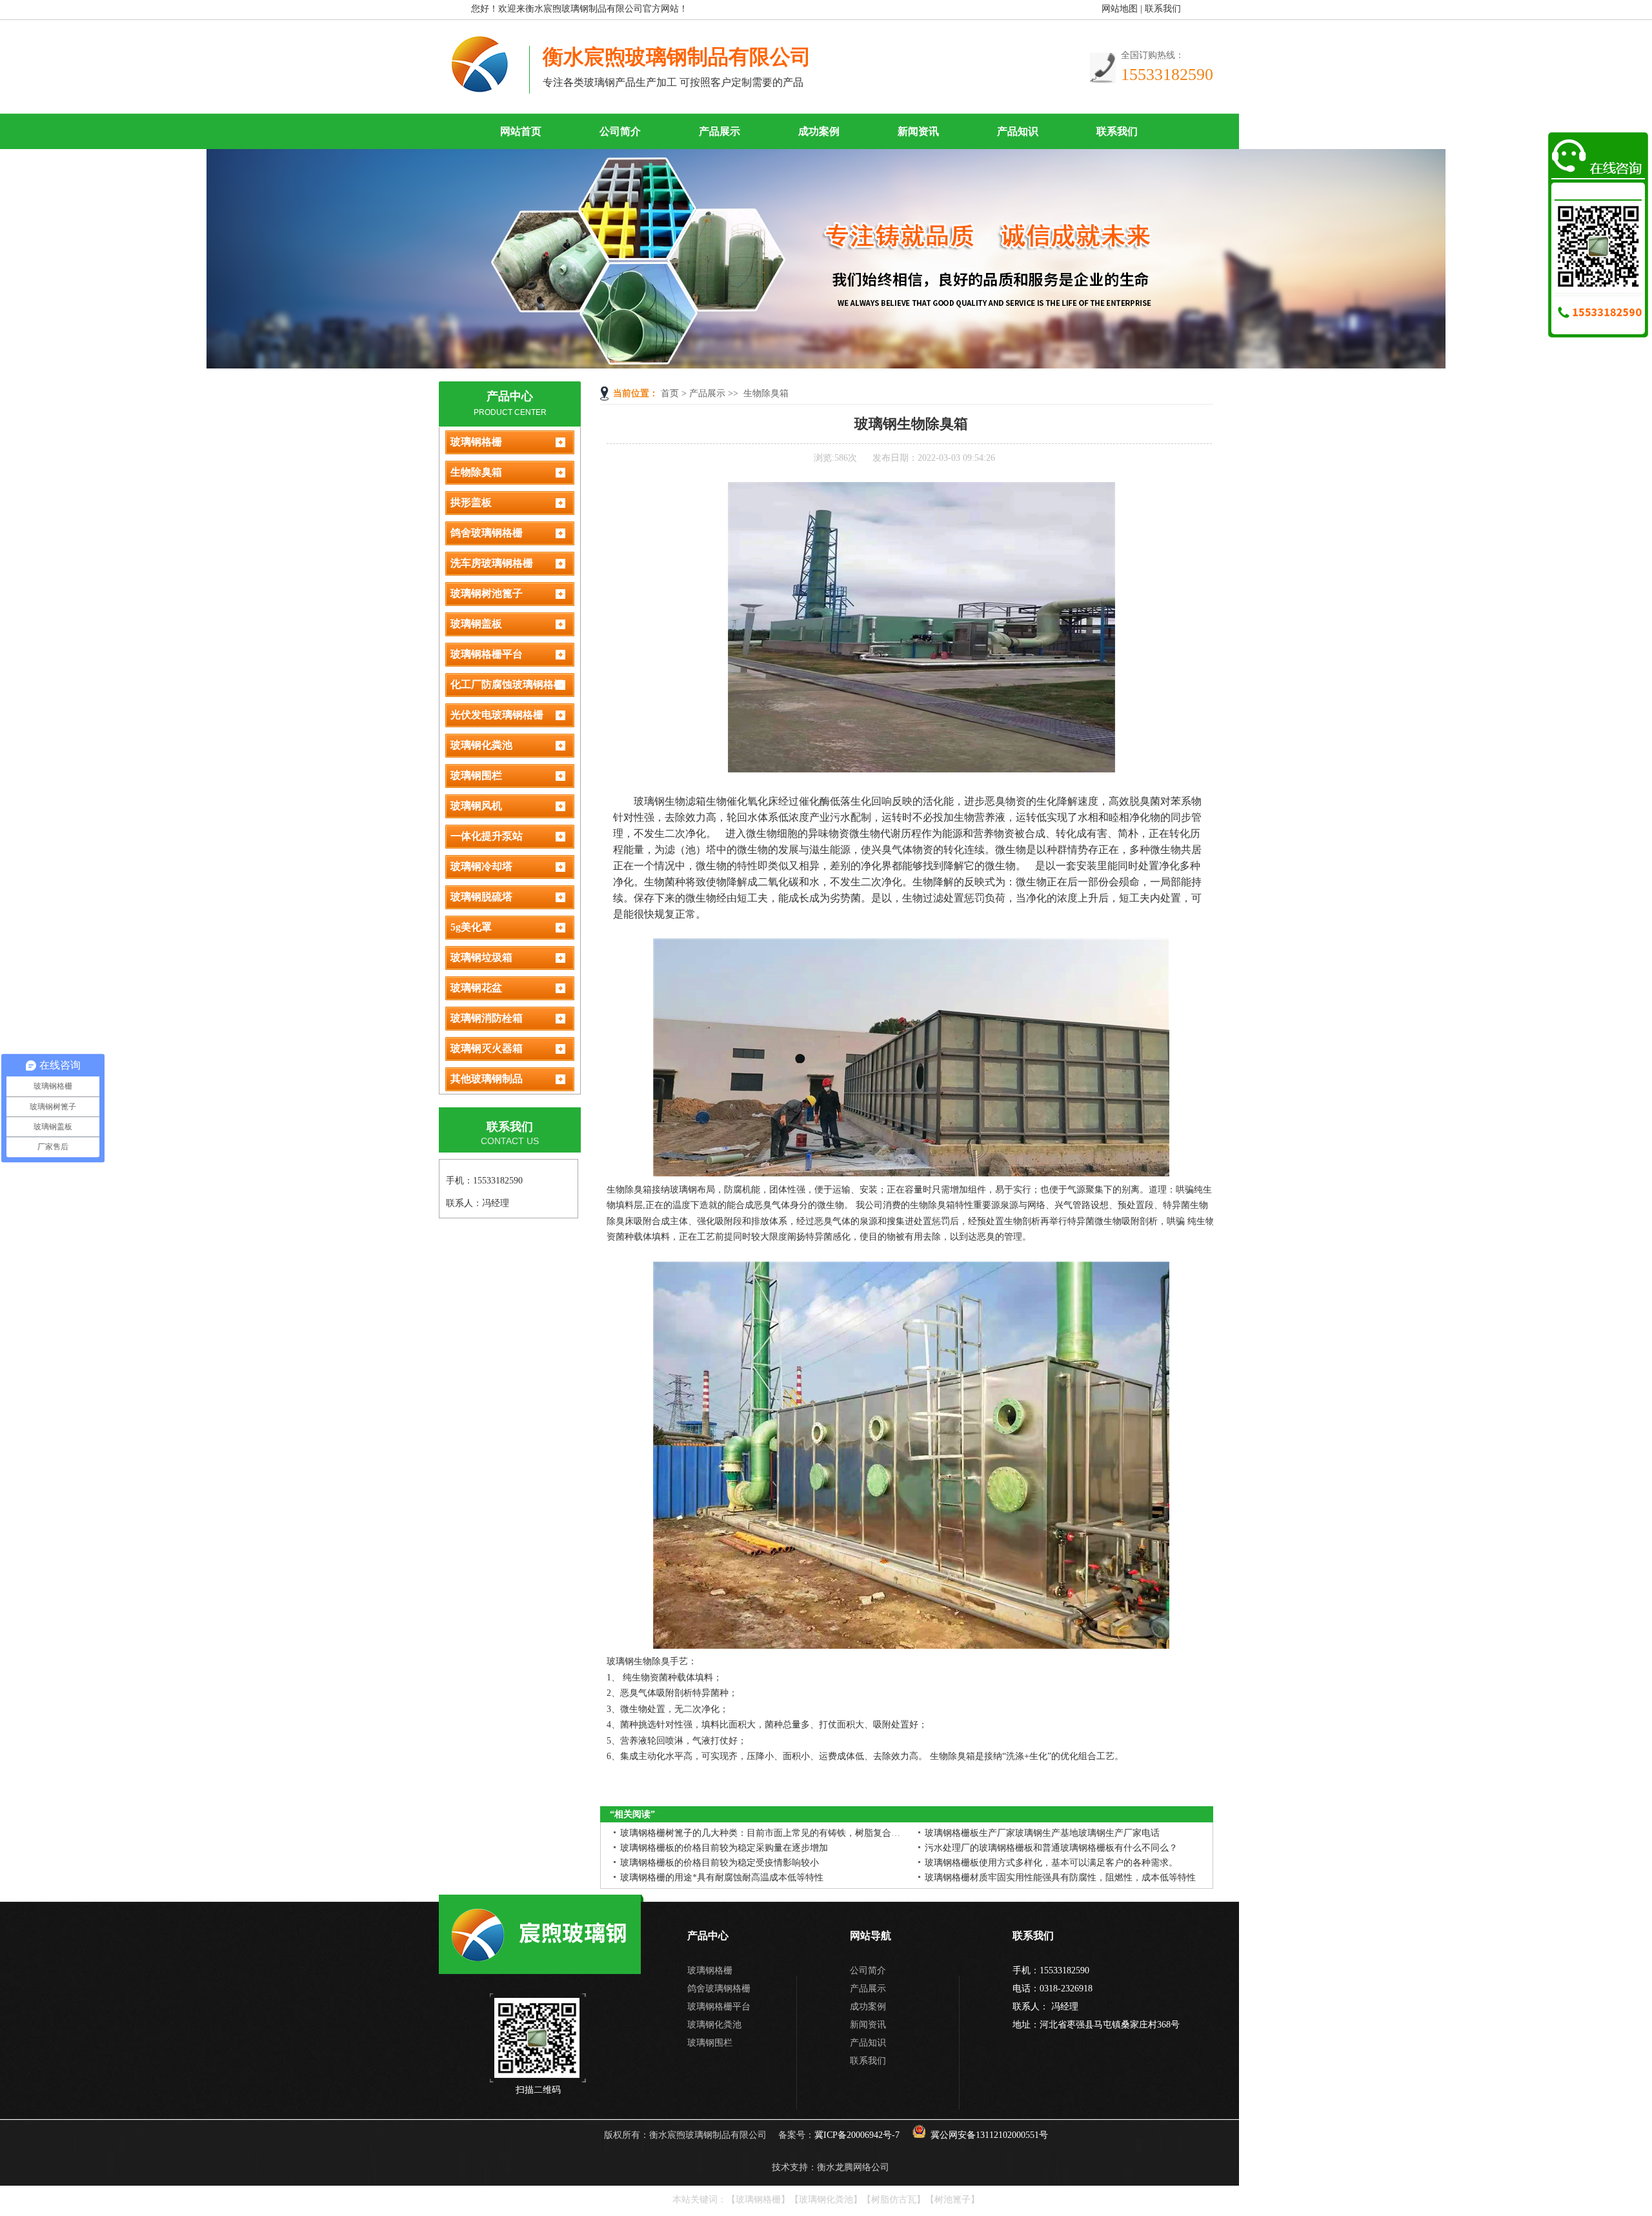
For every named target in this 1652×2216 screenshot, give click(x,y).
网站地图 (1120, 9)
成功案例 (819, 131)
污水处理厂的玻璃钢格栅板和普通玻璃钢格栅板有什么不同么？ (1051, 1848)
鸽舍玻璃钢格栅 (719, 1989)
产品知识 (1018, 131)
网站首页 (521, 131)
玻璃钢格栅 (710, 1970)
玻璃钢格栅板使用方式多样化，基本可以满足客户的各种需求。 (1051, 1863)
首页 (670, 393)
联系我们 (1163, 9)
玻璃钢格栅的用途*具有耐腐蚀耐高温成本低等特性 (722, 1878)
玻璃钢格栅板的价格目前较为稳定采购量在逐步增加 (724, 1848)
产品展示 (720, 131)
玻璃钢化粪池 (714, 2025)
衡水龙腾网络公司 (853, 2167)
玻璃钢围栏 (710, 2043)
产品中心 (510, 396)
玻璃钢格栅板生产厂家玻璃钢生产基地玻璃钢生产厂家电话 (1042, 1833)
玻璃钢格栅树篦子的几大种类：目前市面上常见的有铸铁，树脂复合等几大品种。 (783, 1833)
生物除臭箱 (766, 393)
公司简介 (620, 131)
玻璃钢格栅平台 (719, 2007)
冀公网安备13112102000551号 (989, 2135)
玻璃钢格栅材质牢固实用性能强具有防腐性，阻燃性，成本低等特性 (1060, 1878)
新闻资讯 (918, 131)
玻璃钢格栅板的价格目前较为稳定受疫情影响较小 (720, 1863)
